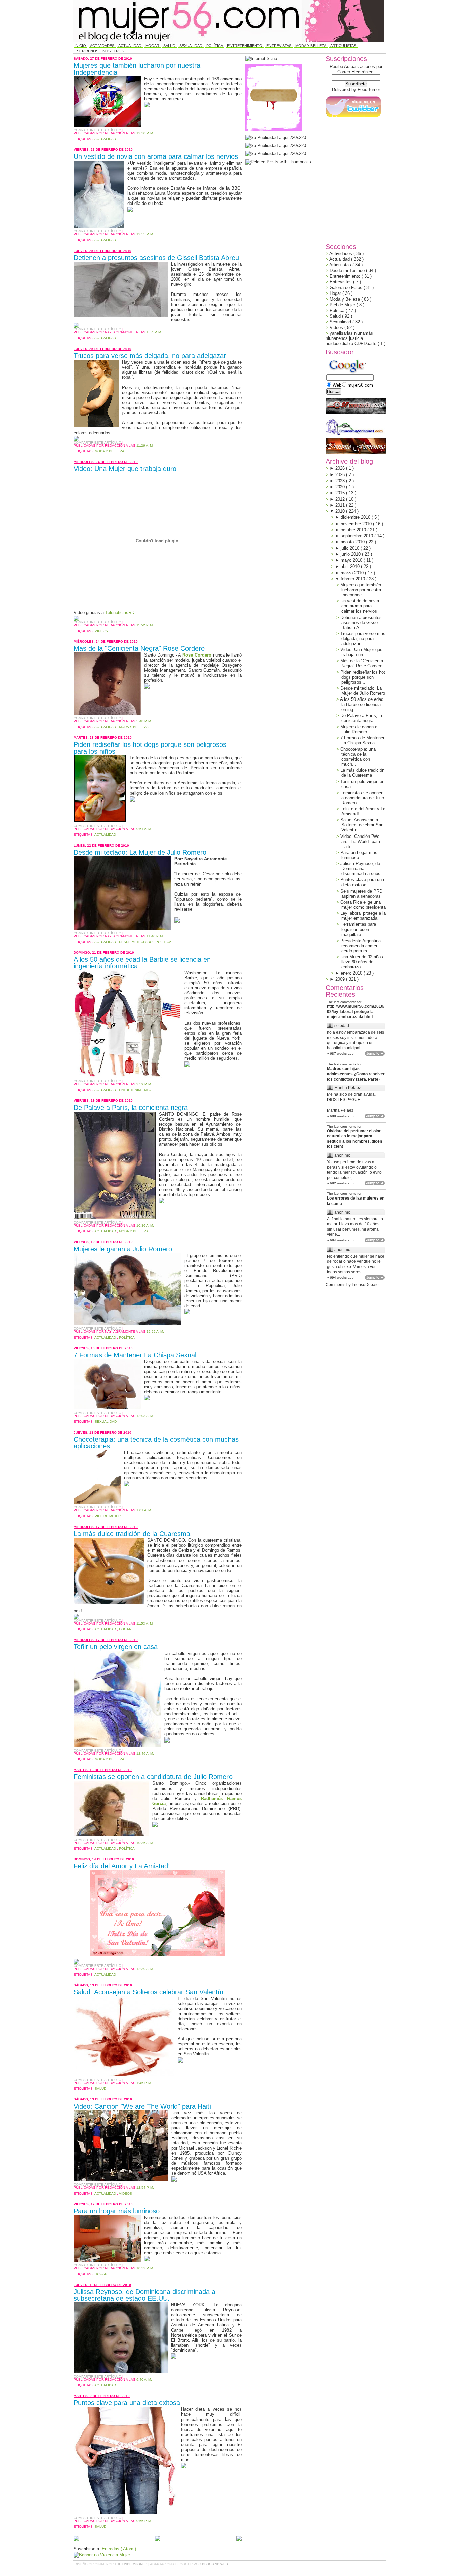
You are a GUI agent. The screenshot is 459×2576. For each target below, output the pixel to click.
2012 (341, 499)
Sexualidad (191, 46)
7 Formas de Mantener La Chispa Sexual (135, 1355)
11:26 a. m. (145, 445)
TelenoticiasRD (120, 612)
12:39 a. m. (145, 1969)
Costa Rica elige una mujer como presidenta (363, 905)
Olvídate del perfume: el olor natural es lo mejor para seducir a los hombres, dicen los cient (354, 1139)
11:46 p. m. (155, 936)
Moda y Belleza (311, 46)
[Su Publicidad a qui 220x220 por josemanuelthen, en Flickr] (276, 146)
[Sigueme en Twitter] (353, 117)
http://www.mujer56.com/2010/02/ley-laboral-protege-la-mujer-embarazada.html (356, 1012)
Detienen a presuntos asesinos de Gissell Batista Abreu (156, 258)
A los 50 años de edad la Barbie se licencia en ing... (362, 704)
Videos (101, 631)
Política (215, 46)
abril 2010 (351, 566)
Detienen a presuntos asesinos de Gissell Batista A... (361, 622)
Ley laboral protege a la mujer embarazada (363, 916)
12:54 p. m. (145, 2188)
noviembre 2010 (357, 524)
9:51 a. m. (144, 829)
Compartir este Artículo (98, 130)
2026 (341, 468)
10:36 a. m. (145, 1226)
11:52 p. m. (145, 625)
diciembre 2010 (356, 517)
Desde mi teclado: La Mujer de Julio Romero (140, 852)
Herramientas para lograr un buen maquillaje (358, 929)
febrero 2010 (353, 579)
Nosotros (113, 51)
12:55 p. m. (145, 234)
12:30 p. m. (145, 133)
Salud (169, 46)
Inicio (80, 46)
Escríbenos (87, 51)
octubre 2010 (354, 530)
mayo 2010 (352, 560)
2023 (341, 481)
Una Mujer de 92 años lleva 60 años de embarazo (362, 962)
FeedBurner (369, 89)
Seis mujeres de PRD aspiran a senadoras (361, 894)
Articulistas (343, 46)
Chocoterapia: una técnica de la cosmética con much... (358, 757)
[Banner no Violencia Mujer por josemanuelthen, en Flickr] (102, 2555)
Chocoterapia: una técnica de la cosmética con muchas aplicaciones (156, 1443)
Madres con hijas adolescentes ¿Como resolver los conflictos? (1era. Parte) (356, 1074)
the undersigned (131, 2564)
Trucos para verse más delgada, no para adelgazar (150, 356)
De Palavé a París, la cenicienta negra (131, 1108)
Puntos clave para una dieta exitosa (127, 2403)
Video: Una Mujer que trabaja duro (125, 469)
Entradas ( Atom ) (119, 2549)
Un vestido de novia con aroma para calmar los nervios (156, 156)
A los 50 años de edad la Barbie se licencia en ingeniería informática (142, 963)
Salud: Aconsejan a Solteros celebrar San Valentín (149, 1992)
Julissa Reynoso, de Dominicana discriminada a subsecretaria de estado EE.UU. (144, 2295)
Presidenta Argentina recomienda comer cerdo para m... (361, 946)
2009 (341, 979)
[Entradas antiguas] (239, 2539)
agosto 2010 (353, 542)
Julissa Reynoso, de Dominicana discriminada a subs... (362, 869)
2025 (341, 475)
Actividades (102, 46)
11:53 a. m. (145, 1623)
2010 (341, 511)
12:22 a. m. (155, 1332)
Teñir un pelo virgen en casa (116, 1647)
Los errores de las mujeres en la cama (356, 1201)
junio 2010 (351, 554)
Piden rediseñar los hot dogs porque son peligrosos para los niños (150, 748)
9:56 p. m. (144, 2521)
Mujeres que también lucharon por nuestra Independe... (361, 590)
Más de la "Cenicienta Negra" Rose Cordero (139, 648)
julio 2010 (351, 548)
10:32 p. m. (145, 2268)
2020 (341, 487)
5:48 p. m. (144, 721)
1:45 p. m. (144, 2083)
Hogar (152, 46)
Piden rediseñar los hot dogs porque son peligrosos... (363, 677)
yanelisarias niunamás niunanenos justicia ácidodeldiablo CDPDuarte (352, 338)
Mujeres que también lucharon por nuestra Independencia (137, 69)
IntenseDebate (365, 1285)
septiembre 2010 (358, 536)
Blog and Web (215, 2564)
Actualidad (130, 46)
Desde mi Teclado (136, 942)
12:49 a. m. (145, 1753)
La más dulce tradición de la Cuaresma (132, 1534)
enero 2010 (352, 973)
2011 (341, 505)
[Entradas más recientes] (76, 2539)
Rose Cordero (197, 655)
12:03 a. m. (145, 1416)
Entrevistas (279, 46)
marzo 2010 (353, 573)
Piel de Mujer (108, 1516)
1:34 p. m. (154, 332)
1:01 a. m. (144, 1510)
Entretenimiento (245, 46)
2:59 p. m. (144, 1084)
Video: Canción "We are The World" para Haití (142, 2106)
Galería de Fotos (347, 288)
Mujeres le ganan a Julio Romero (123, 1249)
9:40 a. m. (144, 2379)
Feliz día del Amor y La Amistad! (122, 1866)
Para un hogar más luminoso (117, 2211)
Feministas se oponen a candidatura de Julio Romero (153, 1777)
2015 (341, 493)
